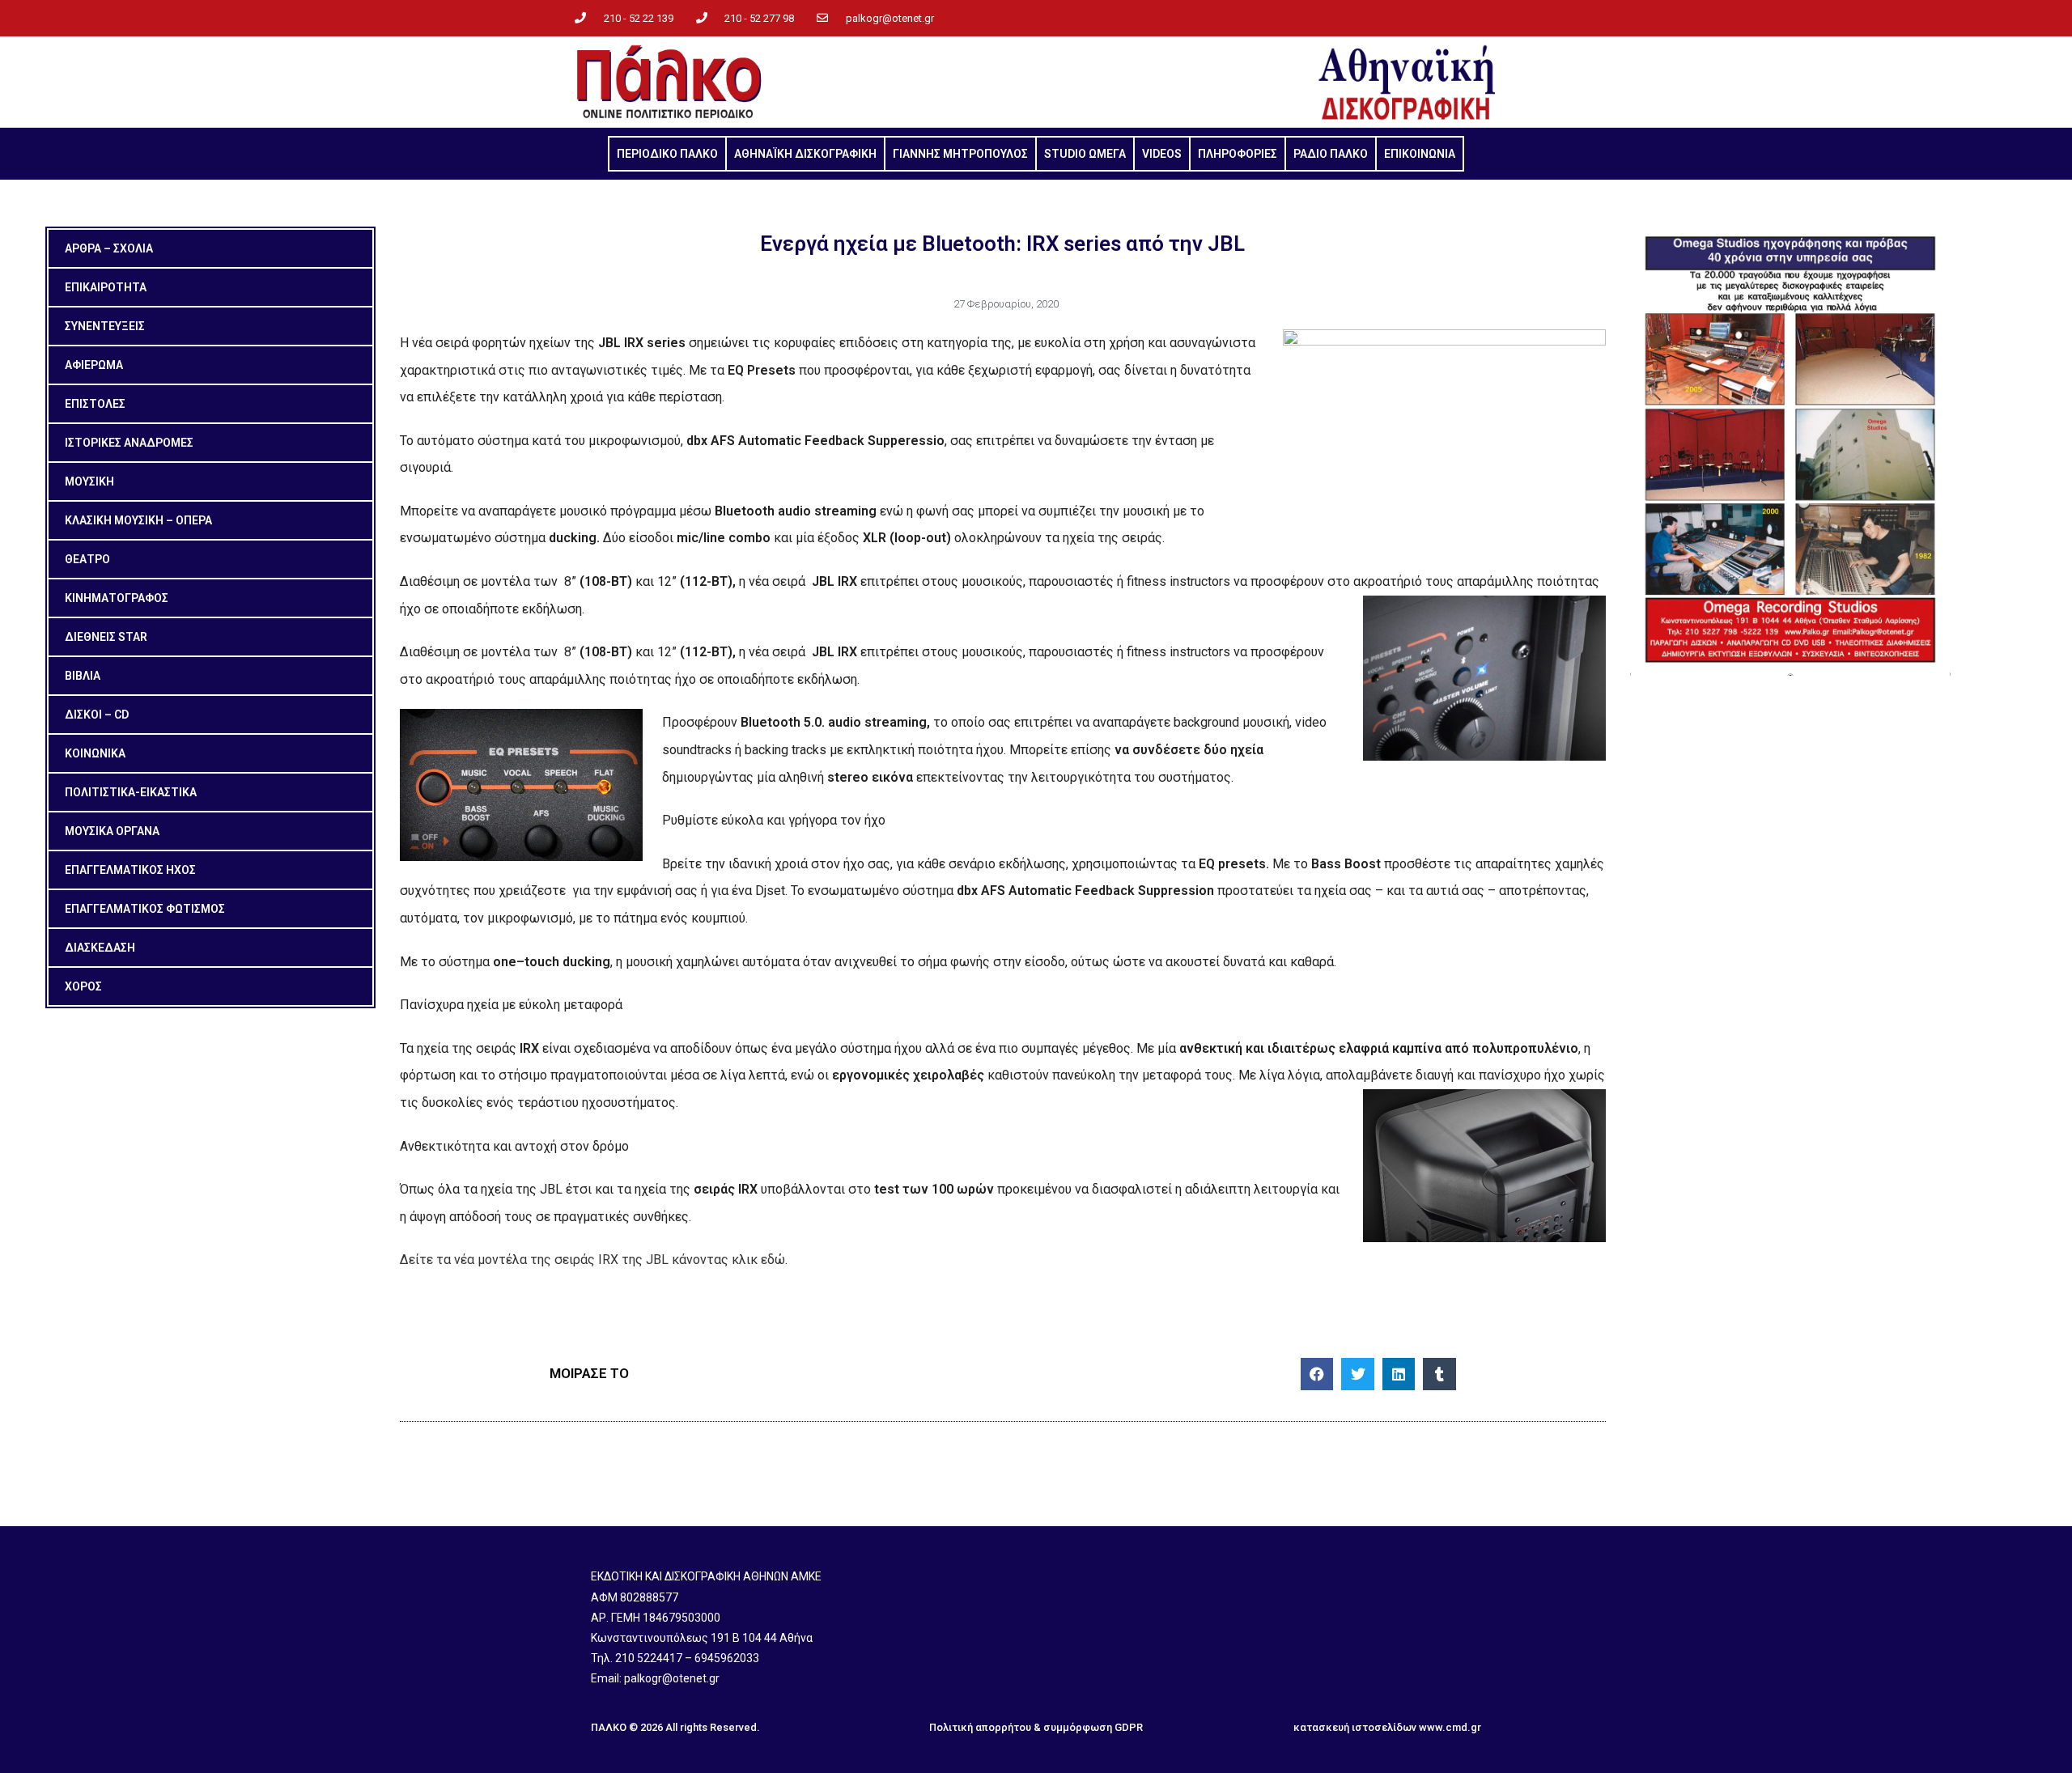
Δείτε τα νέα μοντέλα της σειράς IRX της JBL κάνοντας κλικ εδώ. (594, 1260)
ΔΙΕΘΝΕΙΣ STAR (106, 637)
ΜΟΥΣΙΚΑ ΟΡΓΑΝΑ (112, 831)
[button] (1317, 1374)
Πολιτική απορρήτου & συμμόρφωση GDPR (1036, 1727)
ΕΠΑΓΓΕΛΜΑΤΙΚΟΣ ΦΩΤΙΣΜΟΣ (145, 909)
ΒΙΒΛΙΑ (83, 676)
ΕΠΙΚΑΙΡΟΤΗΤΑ (106, 287)
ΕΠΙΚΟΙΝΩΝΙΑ (1420, 154)
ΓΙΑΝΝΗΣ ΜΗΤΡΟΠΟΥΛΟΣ (960, 154)
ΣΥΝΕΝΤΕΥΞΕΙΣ (105, 326)
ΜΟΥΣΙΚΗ (89, 481)
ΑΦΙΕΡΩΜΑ (94, 365)
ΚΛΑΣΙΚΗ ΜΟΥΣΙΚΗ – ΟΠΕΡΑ (138, 520)
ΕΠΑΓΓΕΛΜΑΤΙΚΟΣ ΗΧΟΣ (130, 870)
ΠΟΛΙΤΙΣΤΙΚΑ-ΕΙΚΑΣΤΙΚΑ (131, 792)
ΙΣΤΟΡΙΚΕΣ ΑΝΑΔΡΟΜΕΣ (129, 443)
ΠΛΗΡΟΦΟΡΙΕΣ (1238, 154)
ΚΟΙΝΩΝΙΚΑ (95, 753)
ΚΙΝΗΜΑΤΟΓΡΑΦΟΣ (117, 598)
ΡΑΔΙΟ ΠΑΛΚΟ (1331, 154)
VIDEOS (1162, 154)
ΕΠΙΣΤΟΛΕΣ (95, 404)
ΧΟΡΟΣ (83, 986)
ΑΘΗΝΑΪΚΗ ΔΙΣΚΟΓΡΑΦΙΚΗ (805, 154)
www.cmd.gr (1450, 1727)
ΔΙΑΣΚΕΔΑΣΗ (100, 948)
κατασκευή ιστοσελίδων (1355, 1727)
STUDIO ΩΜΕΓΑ (1085, 154)
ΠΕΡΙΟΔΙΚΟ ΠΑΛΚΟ (667, 154)
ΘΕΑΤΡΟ (87, 559)
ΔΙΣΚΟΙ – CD (97, 715)
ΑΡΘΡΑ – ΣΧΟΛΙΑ (109, 248)
